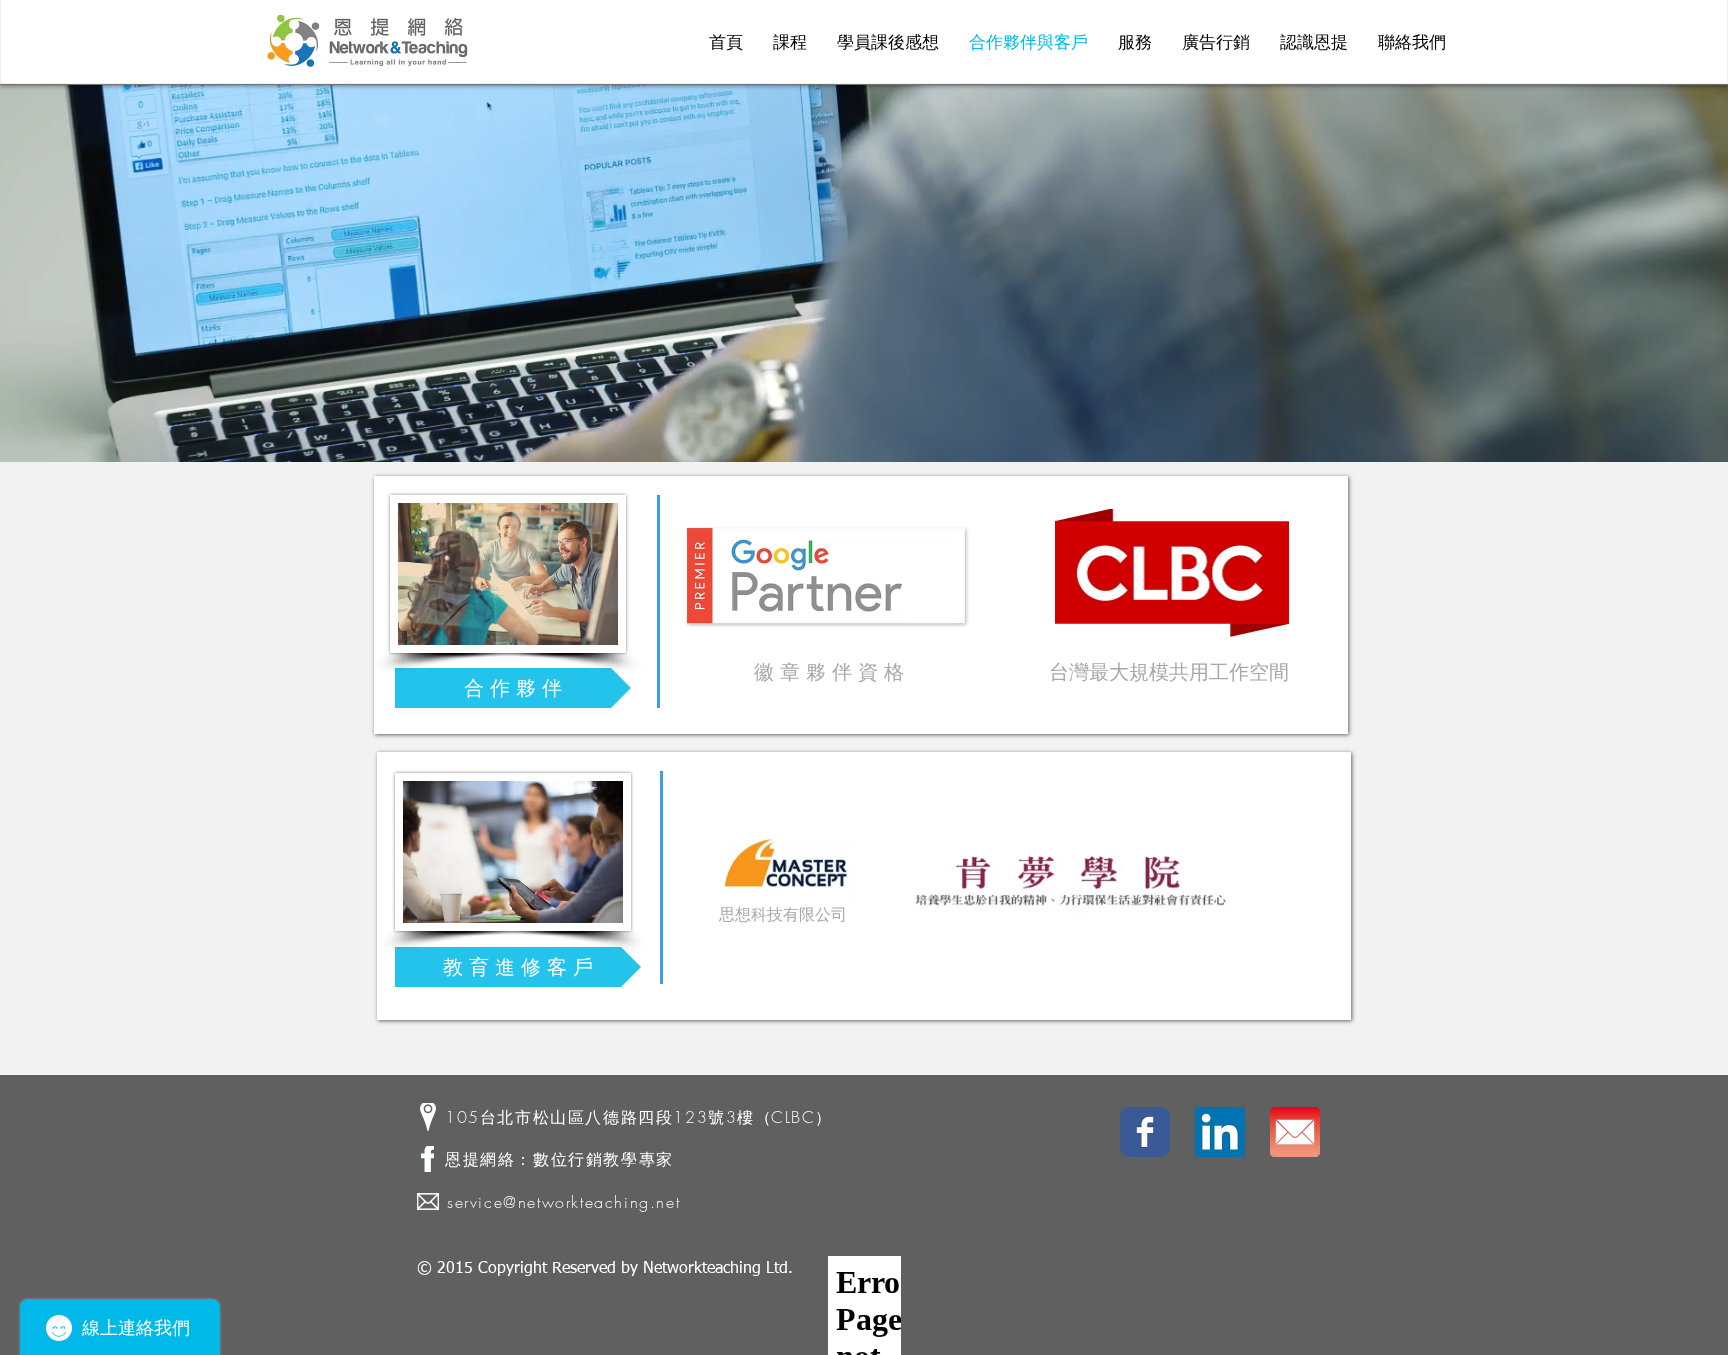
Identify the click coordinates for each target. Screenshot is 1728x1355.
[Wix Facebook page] (1145, 1132)
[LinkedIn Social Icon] (1220, 1132)
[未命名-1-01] (1295, 1132)
